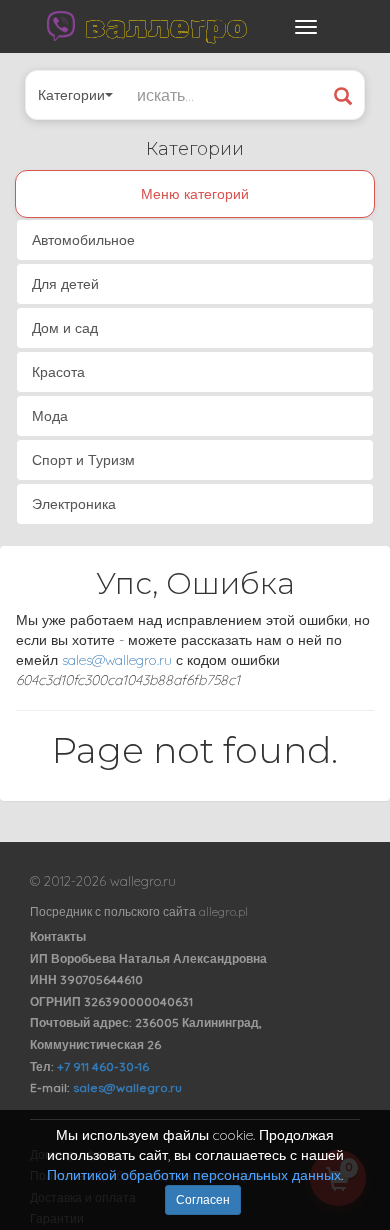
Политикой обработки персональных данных (194, 1175)
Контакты (58, 936)
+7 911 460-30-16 (103, 1066)
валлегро (166, 26)
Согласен (203, 1199)
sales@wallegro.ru (117, 660)
